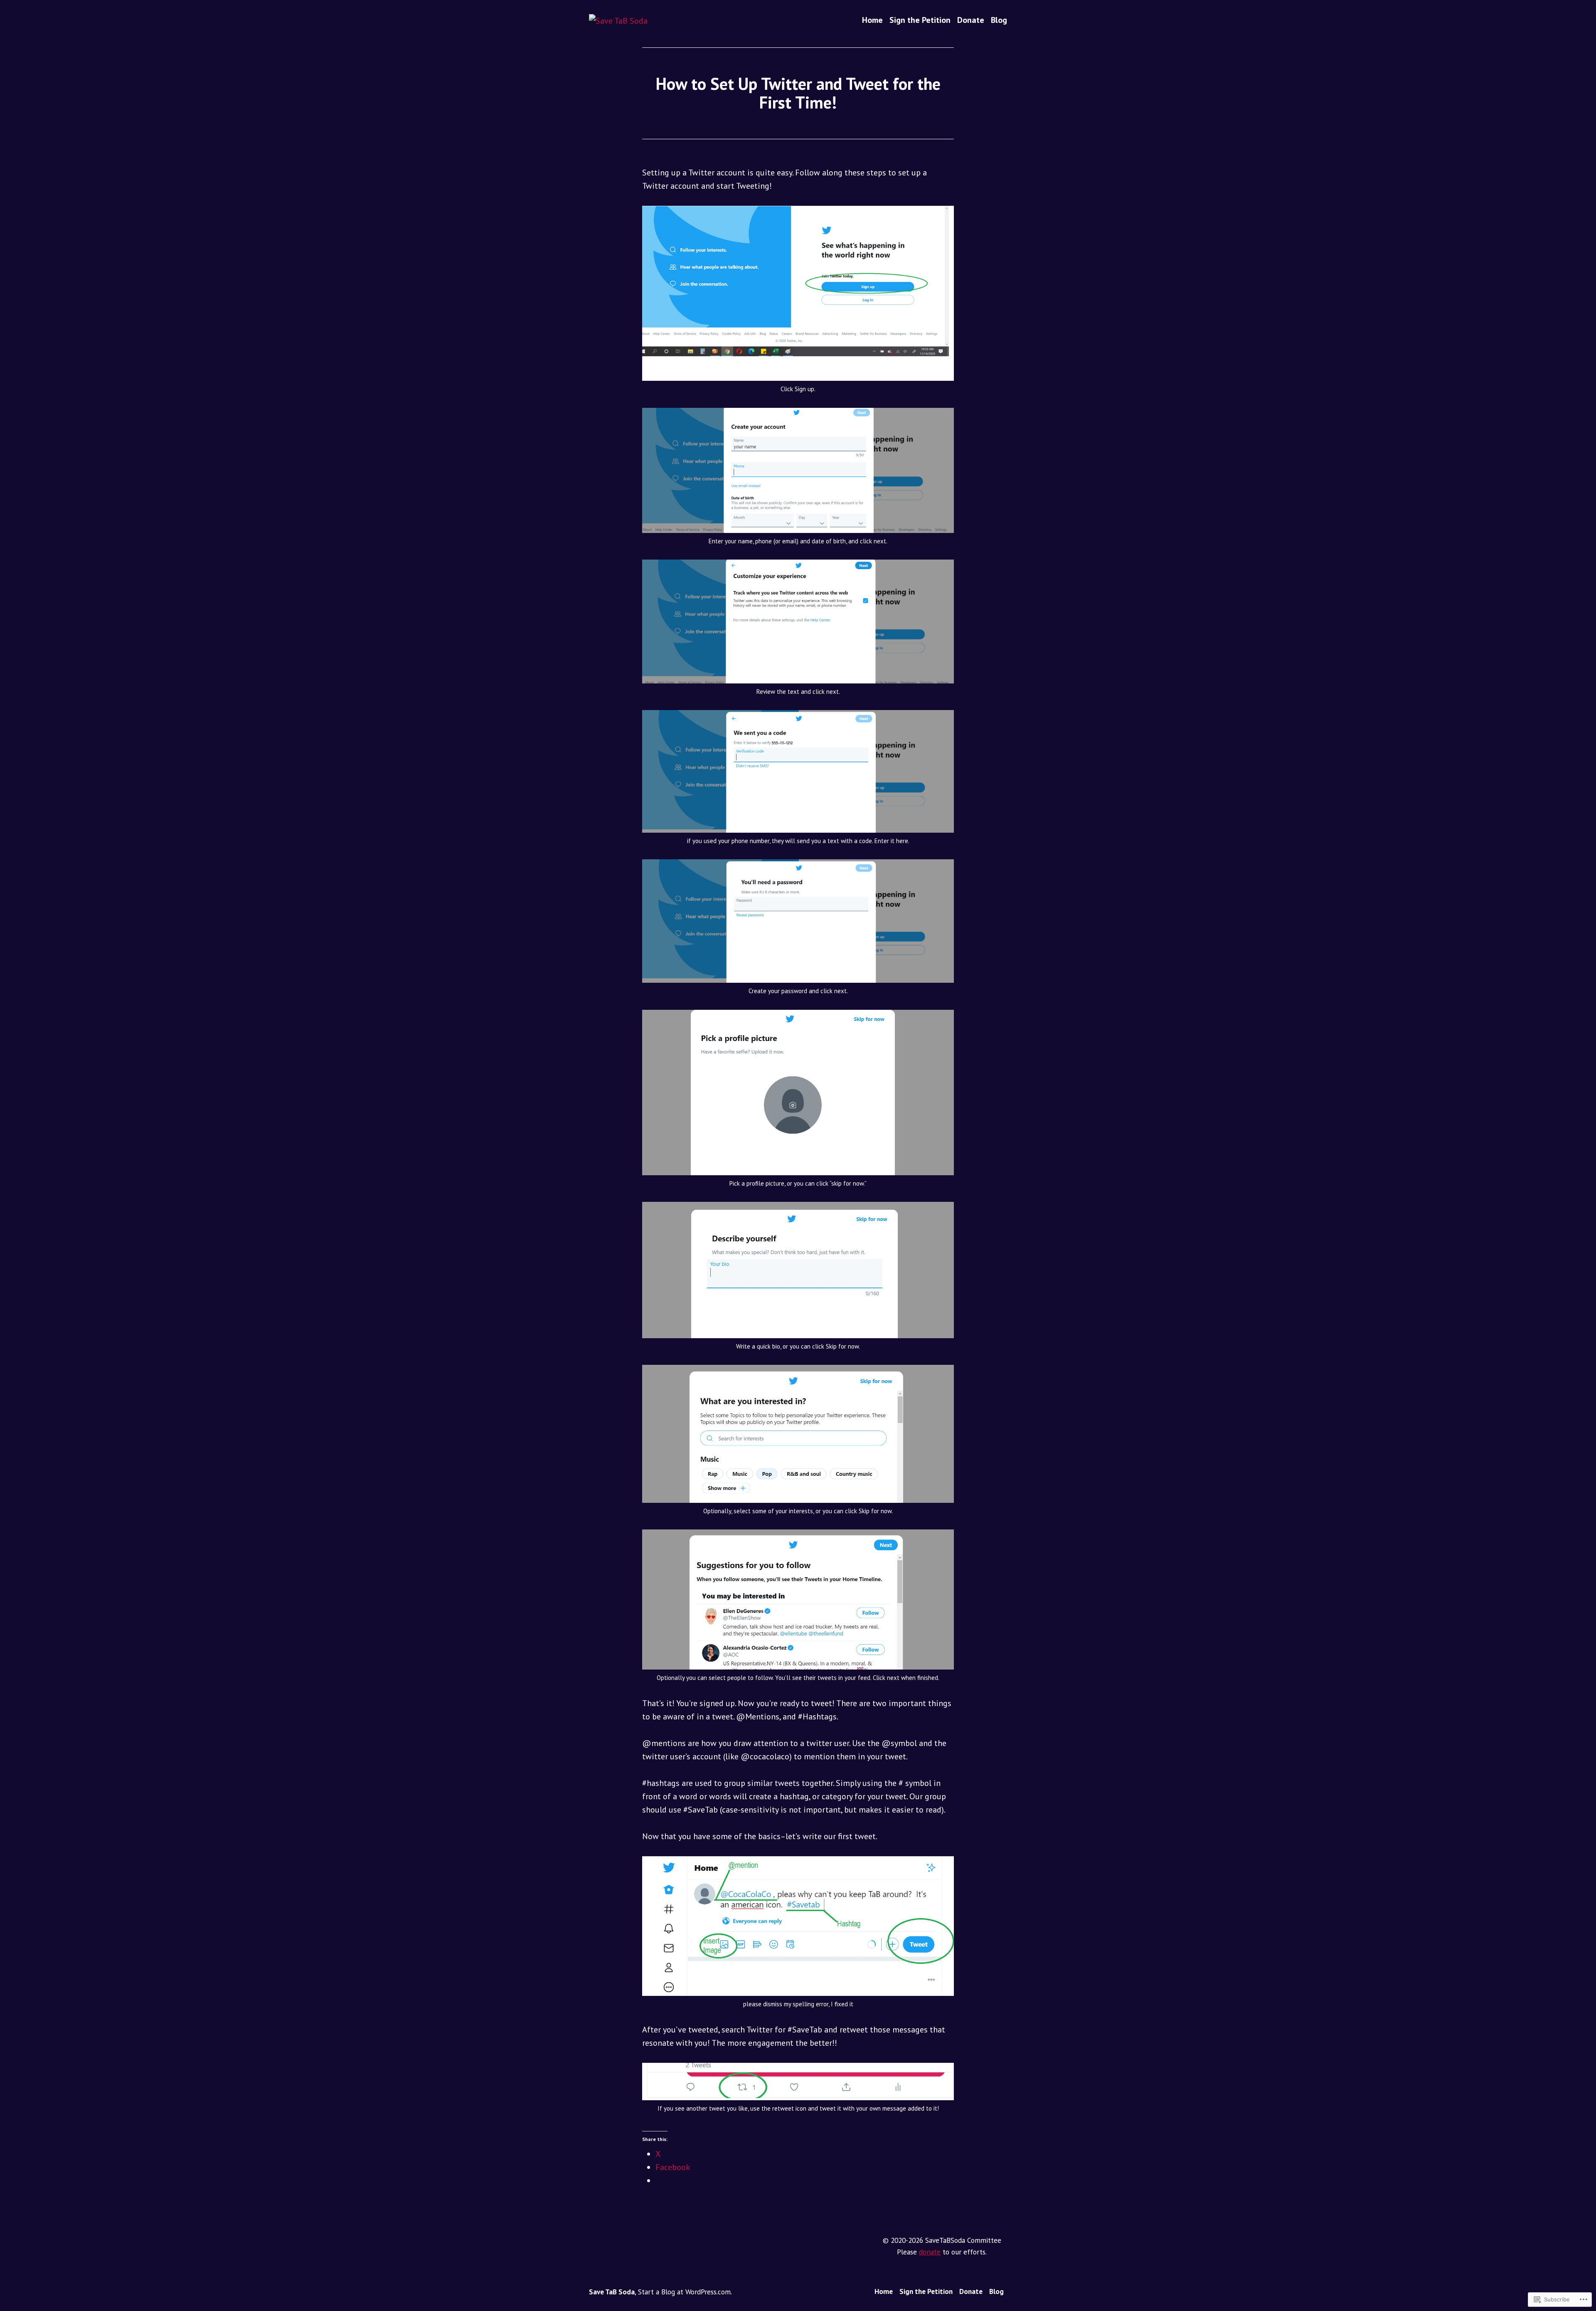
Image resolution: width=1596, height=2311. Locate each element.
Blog (999, 20)
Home (872, 20)
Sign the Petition (920, 20)
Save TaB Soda (612, 2292)
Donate (971, 20)
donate (930, 2252)
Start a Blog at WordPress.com (684, 2292)
